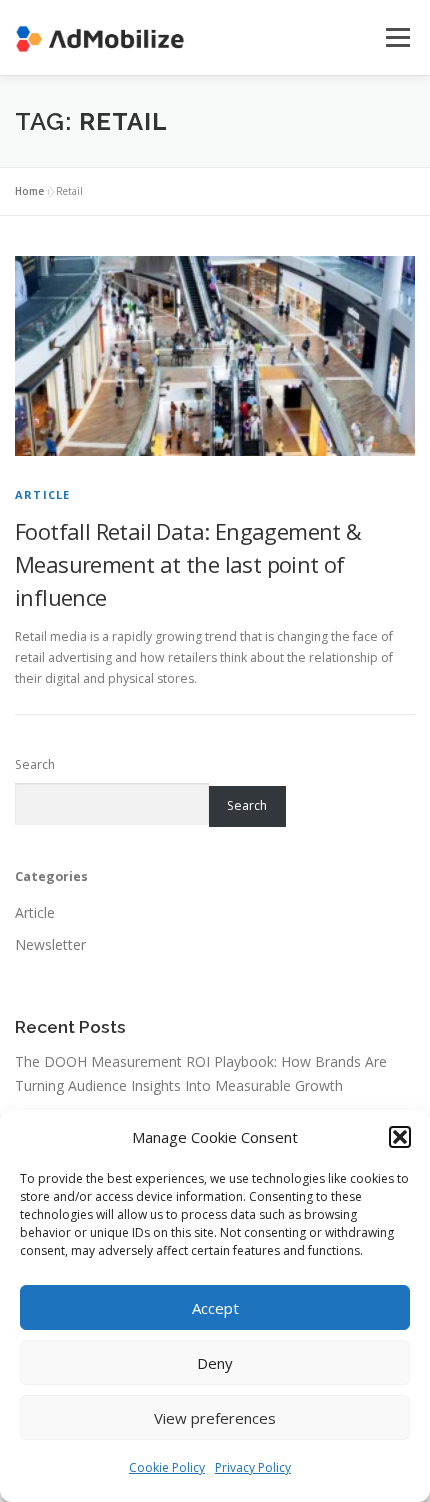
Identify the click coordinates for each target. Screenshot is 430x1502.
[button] (400, 1137)
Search (35, 764)
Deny (215, 1363)
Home (29, 191)
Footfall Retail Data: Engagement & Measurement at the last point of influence (188, 564)
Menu (396, 37)
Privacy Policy (253, 1467)
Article (42, 494)
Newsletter (50, 944)
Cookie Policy (167, 1467)
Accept (215, 1308)
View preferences (215, 1418)
